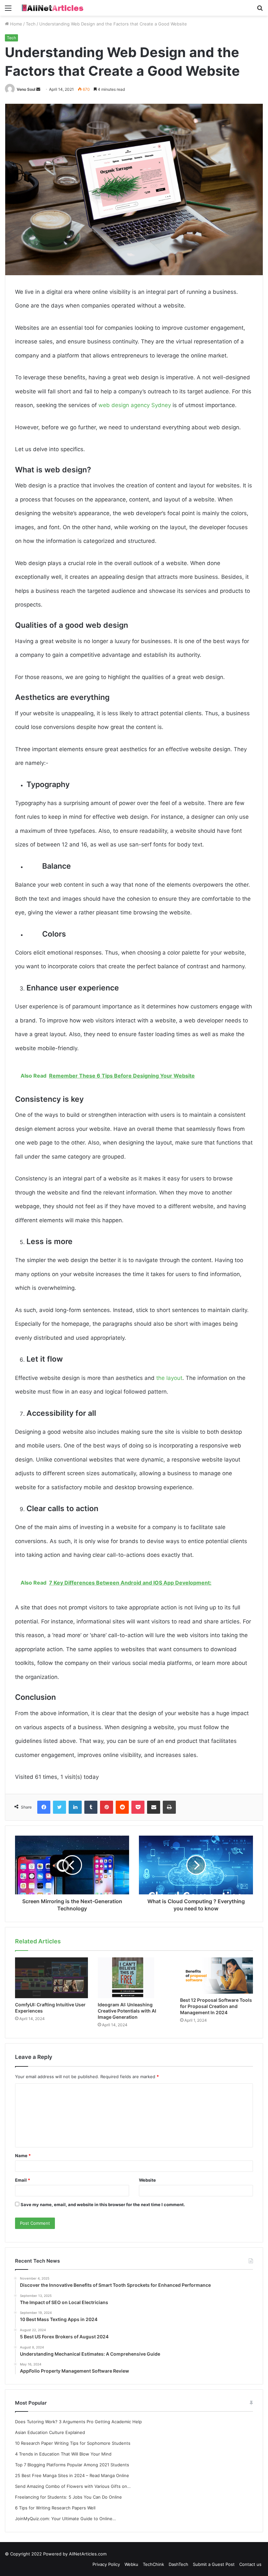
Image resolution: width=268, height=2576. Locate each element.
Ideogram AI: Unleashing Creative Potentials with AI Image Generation (127, 2011)
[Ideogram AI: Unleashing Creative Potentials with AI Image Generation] (134, 1978)
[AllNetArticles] (52, 8)
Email (23, 2180)
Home (16, 24)
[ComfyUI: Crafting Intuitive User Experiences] (51, 1978)
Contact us (250, 2564)
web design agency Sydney (135, 405)
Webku (131, 2564)
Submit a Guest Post (214, 2564)
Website (147, 2180)
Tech (31, 24)
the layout (169, 1378)
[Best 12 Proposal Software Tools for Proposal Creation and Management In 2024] (217, 1975)
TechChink (153, 2564)
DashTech (178, 2564)
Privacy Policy (106, 2564)
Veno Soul (26, 89)
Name (23, 2156)
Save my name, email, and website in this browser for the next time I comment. (103, 2205)
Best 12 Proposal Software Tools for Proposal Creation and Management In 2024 (216, 2006)
